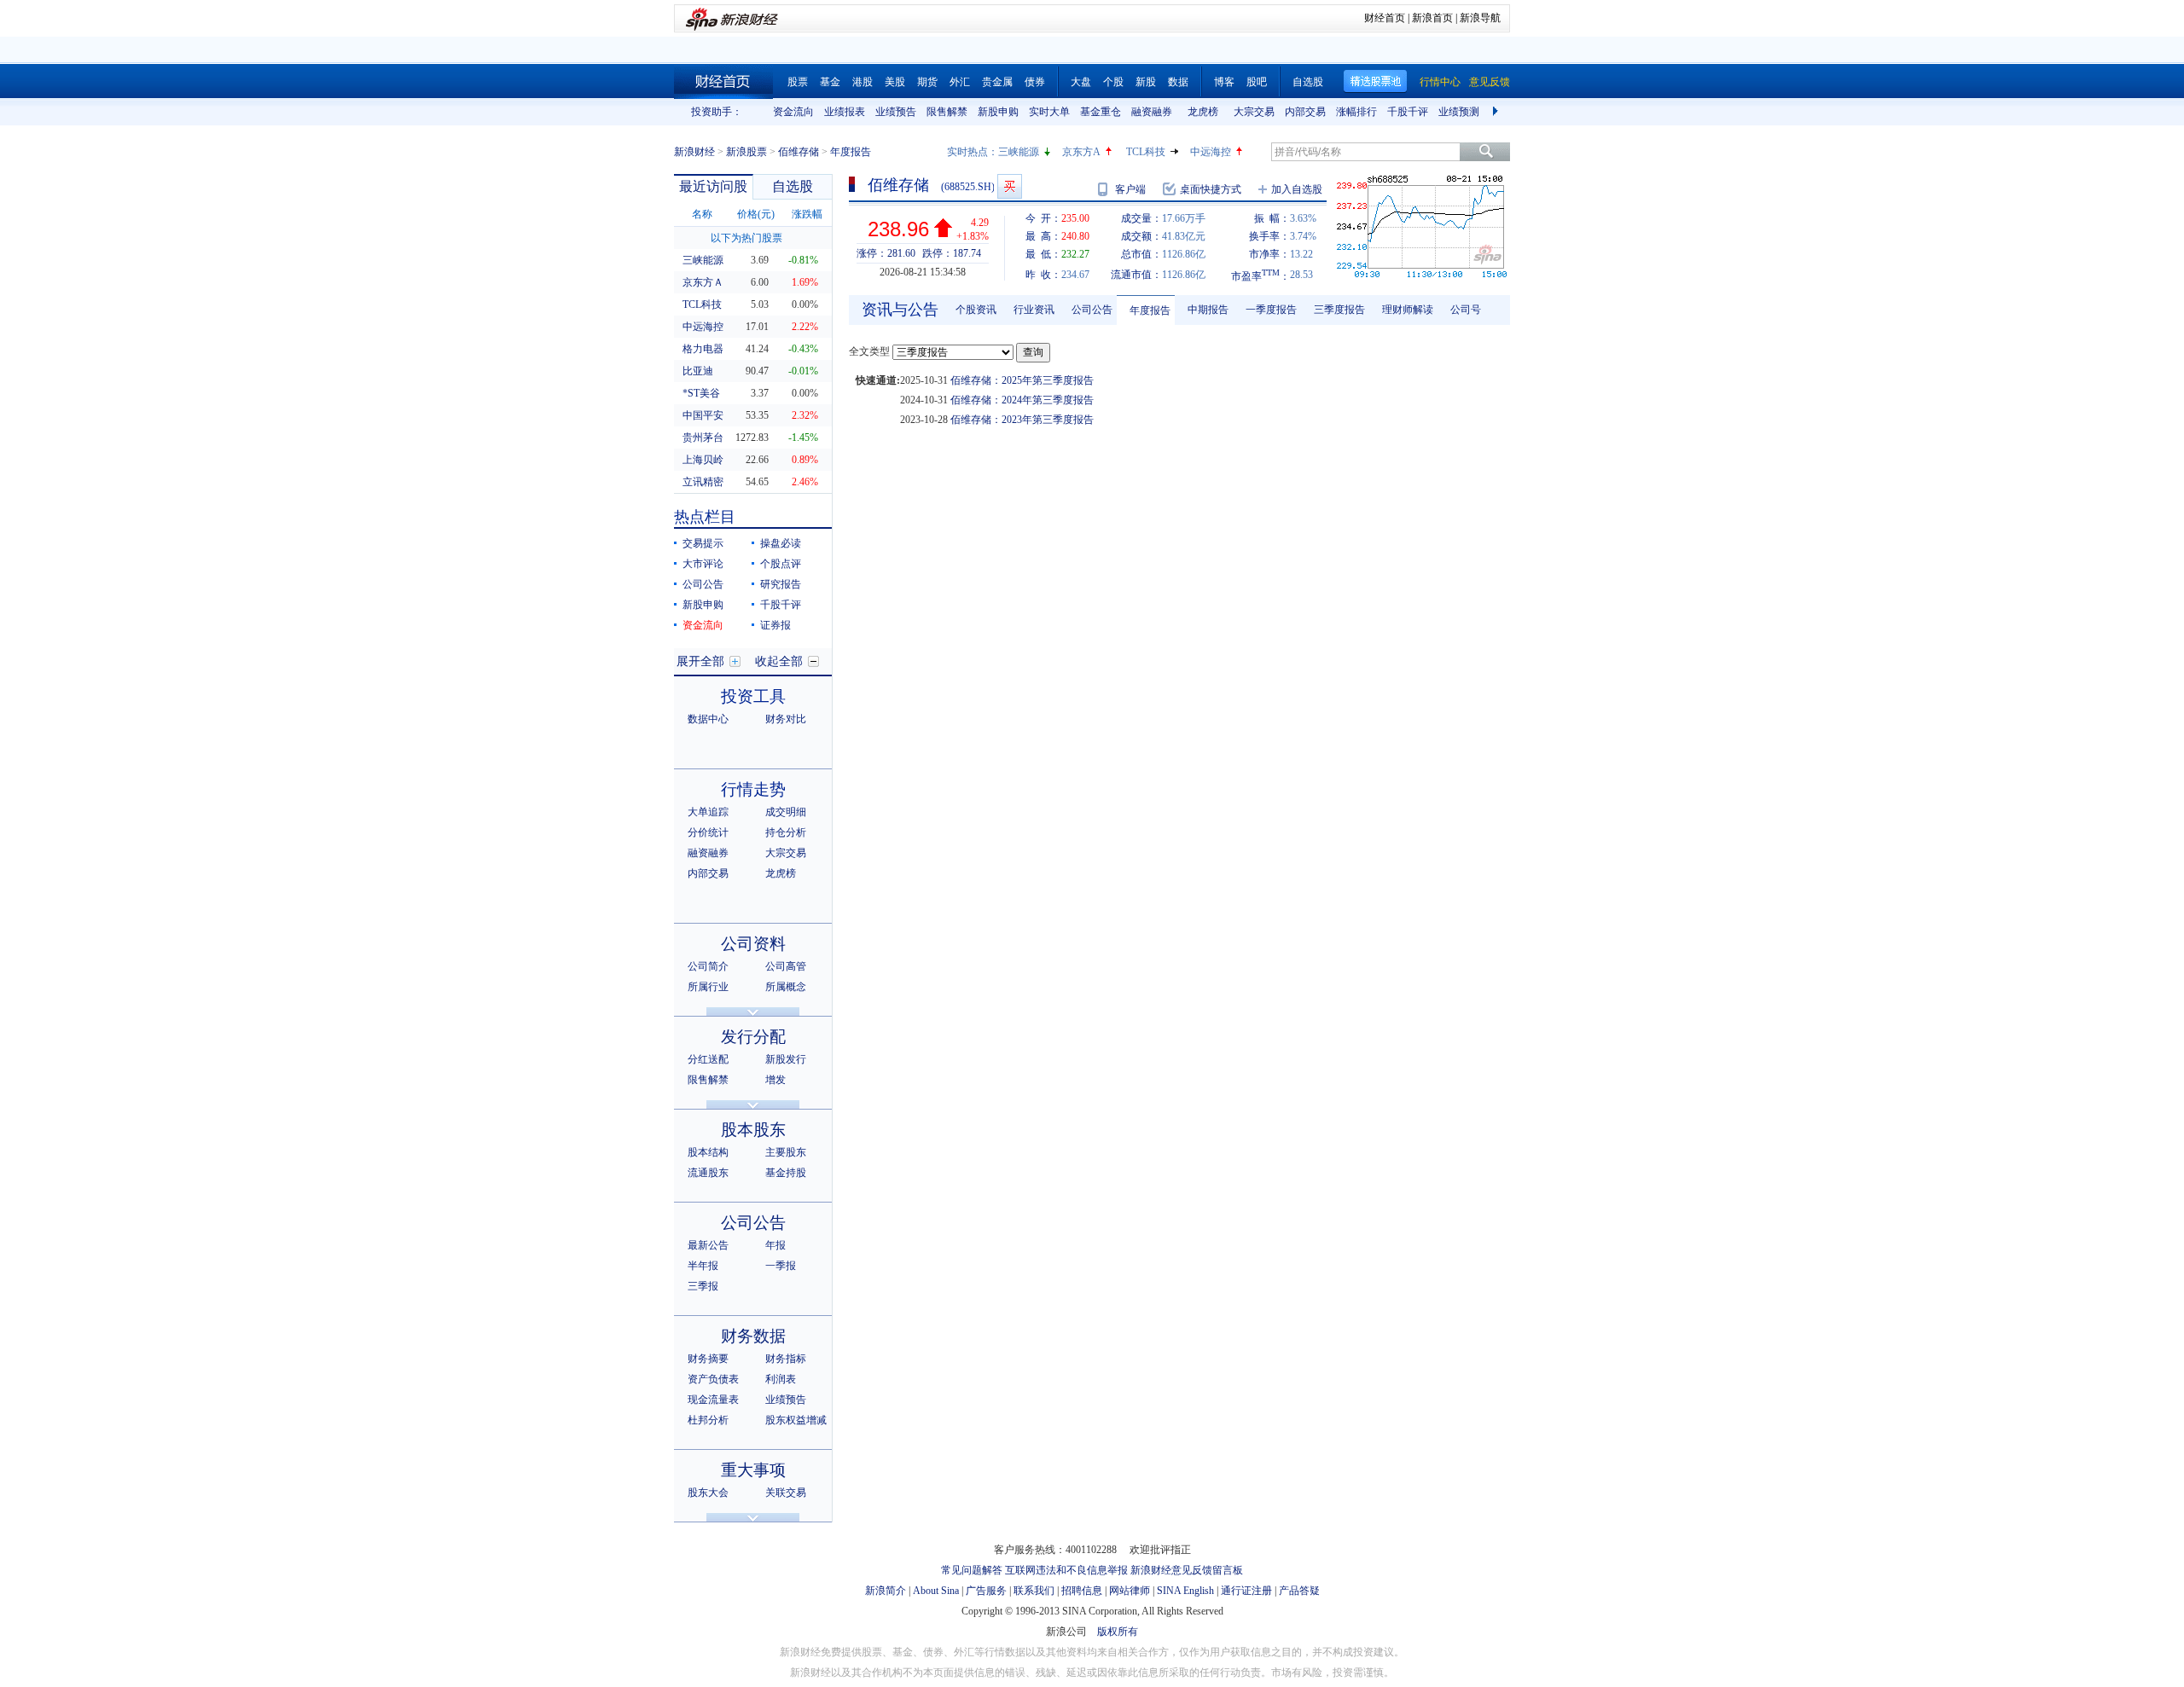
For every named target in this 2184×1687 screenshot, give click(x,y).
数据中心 (708, 719)
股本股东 (753, 1130)
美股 (895, 82)
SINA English (1185, 1591)
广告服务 (986, 1591)
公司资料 (753, 944)
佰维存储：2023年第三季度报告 (1022, 420)
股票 (798, 82)
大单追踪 (708, 812)
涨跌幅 (807, 214)
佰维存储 (799, 152)
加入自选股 (1297, 189)
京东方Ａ (703, 282)
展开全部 (700, 661)
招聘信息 (1082, 1591)
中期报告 (1208, 310)
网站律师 (1130, 1591)
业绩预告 (896, 112)
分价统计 (708, 832)
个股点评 (781, 564)
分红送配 (708, 1059)
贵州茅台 (703, 438)
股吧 (1257, 82)
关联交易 (786, 1493)
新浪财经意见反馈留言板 (1187, 1570)
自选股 (1308, 82)
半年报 (703, 1266)
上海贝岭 (703, 460)
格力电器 (703, 349)
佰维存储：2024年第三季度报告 (1022, 400)
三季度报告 (1339, 310)
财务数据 (753, 1336)
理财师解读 (1408, 310)
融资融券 (1152, 112)
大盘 (1081, 82)
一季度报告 (1271, 310)
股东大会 (708, 1493)
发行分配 (753, 1037)
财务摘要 (708, 1359)
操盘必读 (781, 543)
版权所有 (1118, 1632)
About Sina (936, 1591)
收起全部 (779, 661)
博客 (1224, 82)
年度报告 (1150, 310)
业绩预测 (1459, 112)
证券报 (775, 625)
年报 (775, 1245)
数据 (1178, 82)
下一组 (1497, 112)
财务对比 (786, 719)
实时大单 (1049, 112)
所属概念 (786, 987)
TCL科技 (1146, 152)
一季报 (781, 1266)
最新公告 (708, 1245)
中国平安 (703, 415)
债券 (1035, 82)
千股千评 (1408, 112)
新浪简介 (886, 1591)
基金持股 (786, 1173)
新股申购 (998, 112)
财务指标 (786, 1359)
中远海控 (1211, 152)
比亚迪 (698, 371)
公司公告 (703, 584)
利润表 (781, 1379)
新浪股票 (746, 152)
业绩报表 (845, 112)
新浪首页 (1432, 18)
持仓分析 (786, 832)
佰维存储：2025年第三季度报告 (1022, 380)
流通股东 (708, 1173)
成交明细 (786, 812)
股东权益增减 (796, 1420)
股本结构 (708, 1152)
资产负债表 (713, 1379)
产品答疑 (1299, 1591)
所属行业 (708, 987)
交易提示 (703, 543)
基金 (830, 82)
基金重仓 (1101, 112)
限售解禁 (947, 112)
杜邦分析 (708, 1420)
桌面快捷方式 (1211, 189)
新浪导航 (1480, 18)
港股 (863, 82)
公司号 (1466, 310)
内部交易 (1305, 112)
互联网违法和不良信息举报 (1066, 1570)
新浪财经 (694, 152)
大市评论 (703, 564)
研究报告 (781, 584)
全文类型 (869, 351)
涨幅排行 (1356, 112)
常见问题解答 (972, 1570)
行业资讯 (1034, 310)
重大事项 (753, 1470)
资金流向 (793, 112)
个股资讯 (976, 310)
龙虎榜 (1203, 112)
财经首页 (1385, 18)
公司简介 (708, 966)
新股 (1146, 82)
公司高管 (786, 966)
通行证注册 (1246, 1591)
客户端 (1130, 189)
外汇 (960, 82)
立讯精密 (703, 482)
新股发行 (786, 1059)
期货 (927, 82)
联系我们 (1034, 1591)
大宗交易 (1254, 112)
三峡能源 (1019, 152)
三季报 (703, 1286)
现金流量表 (713, 1400)
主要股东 (786, 1152)
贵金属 (997, 82)
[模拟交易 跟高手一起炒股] (1010, 186)
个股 (1113, 82)
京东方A (1081, 152)
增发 (775, 1080)
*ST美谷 (701, 393)
